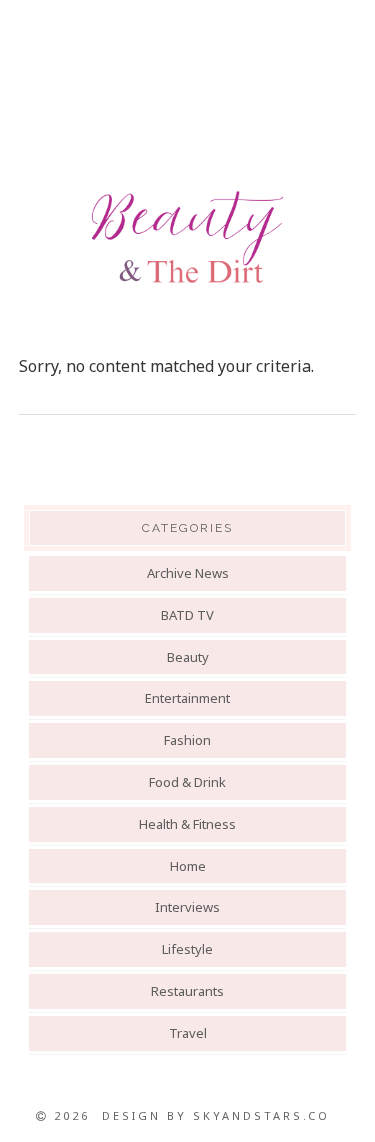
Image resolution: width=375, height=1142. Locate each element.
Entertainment (187, 698)
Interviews (187, 907)
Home (188, 866)
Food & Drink (187, 782)
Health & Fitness (187, 824)
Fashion (187, 740)
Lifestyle (187, 949)
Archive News (188, 573)
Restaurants (187, 991)
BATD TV (187, 615)
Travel (188, 1033)
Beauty (188, 657)
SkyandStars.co (261, 1115)
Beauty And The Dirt (187, 237)
